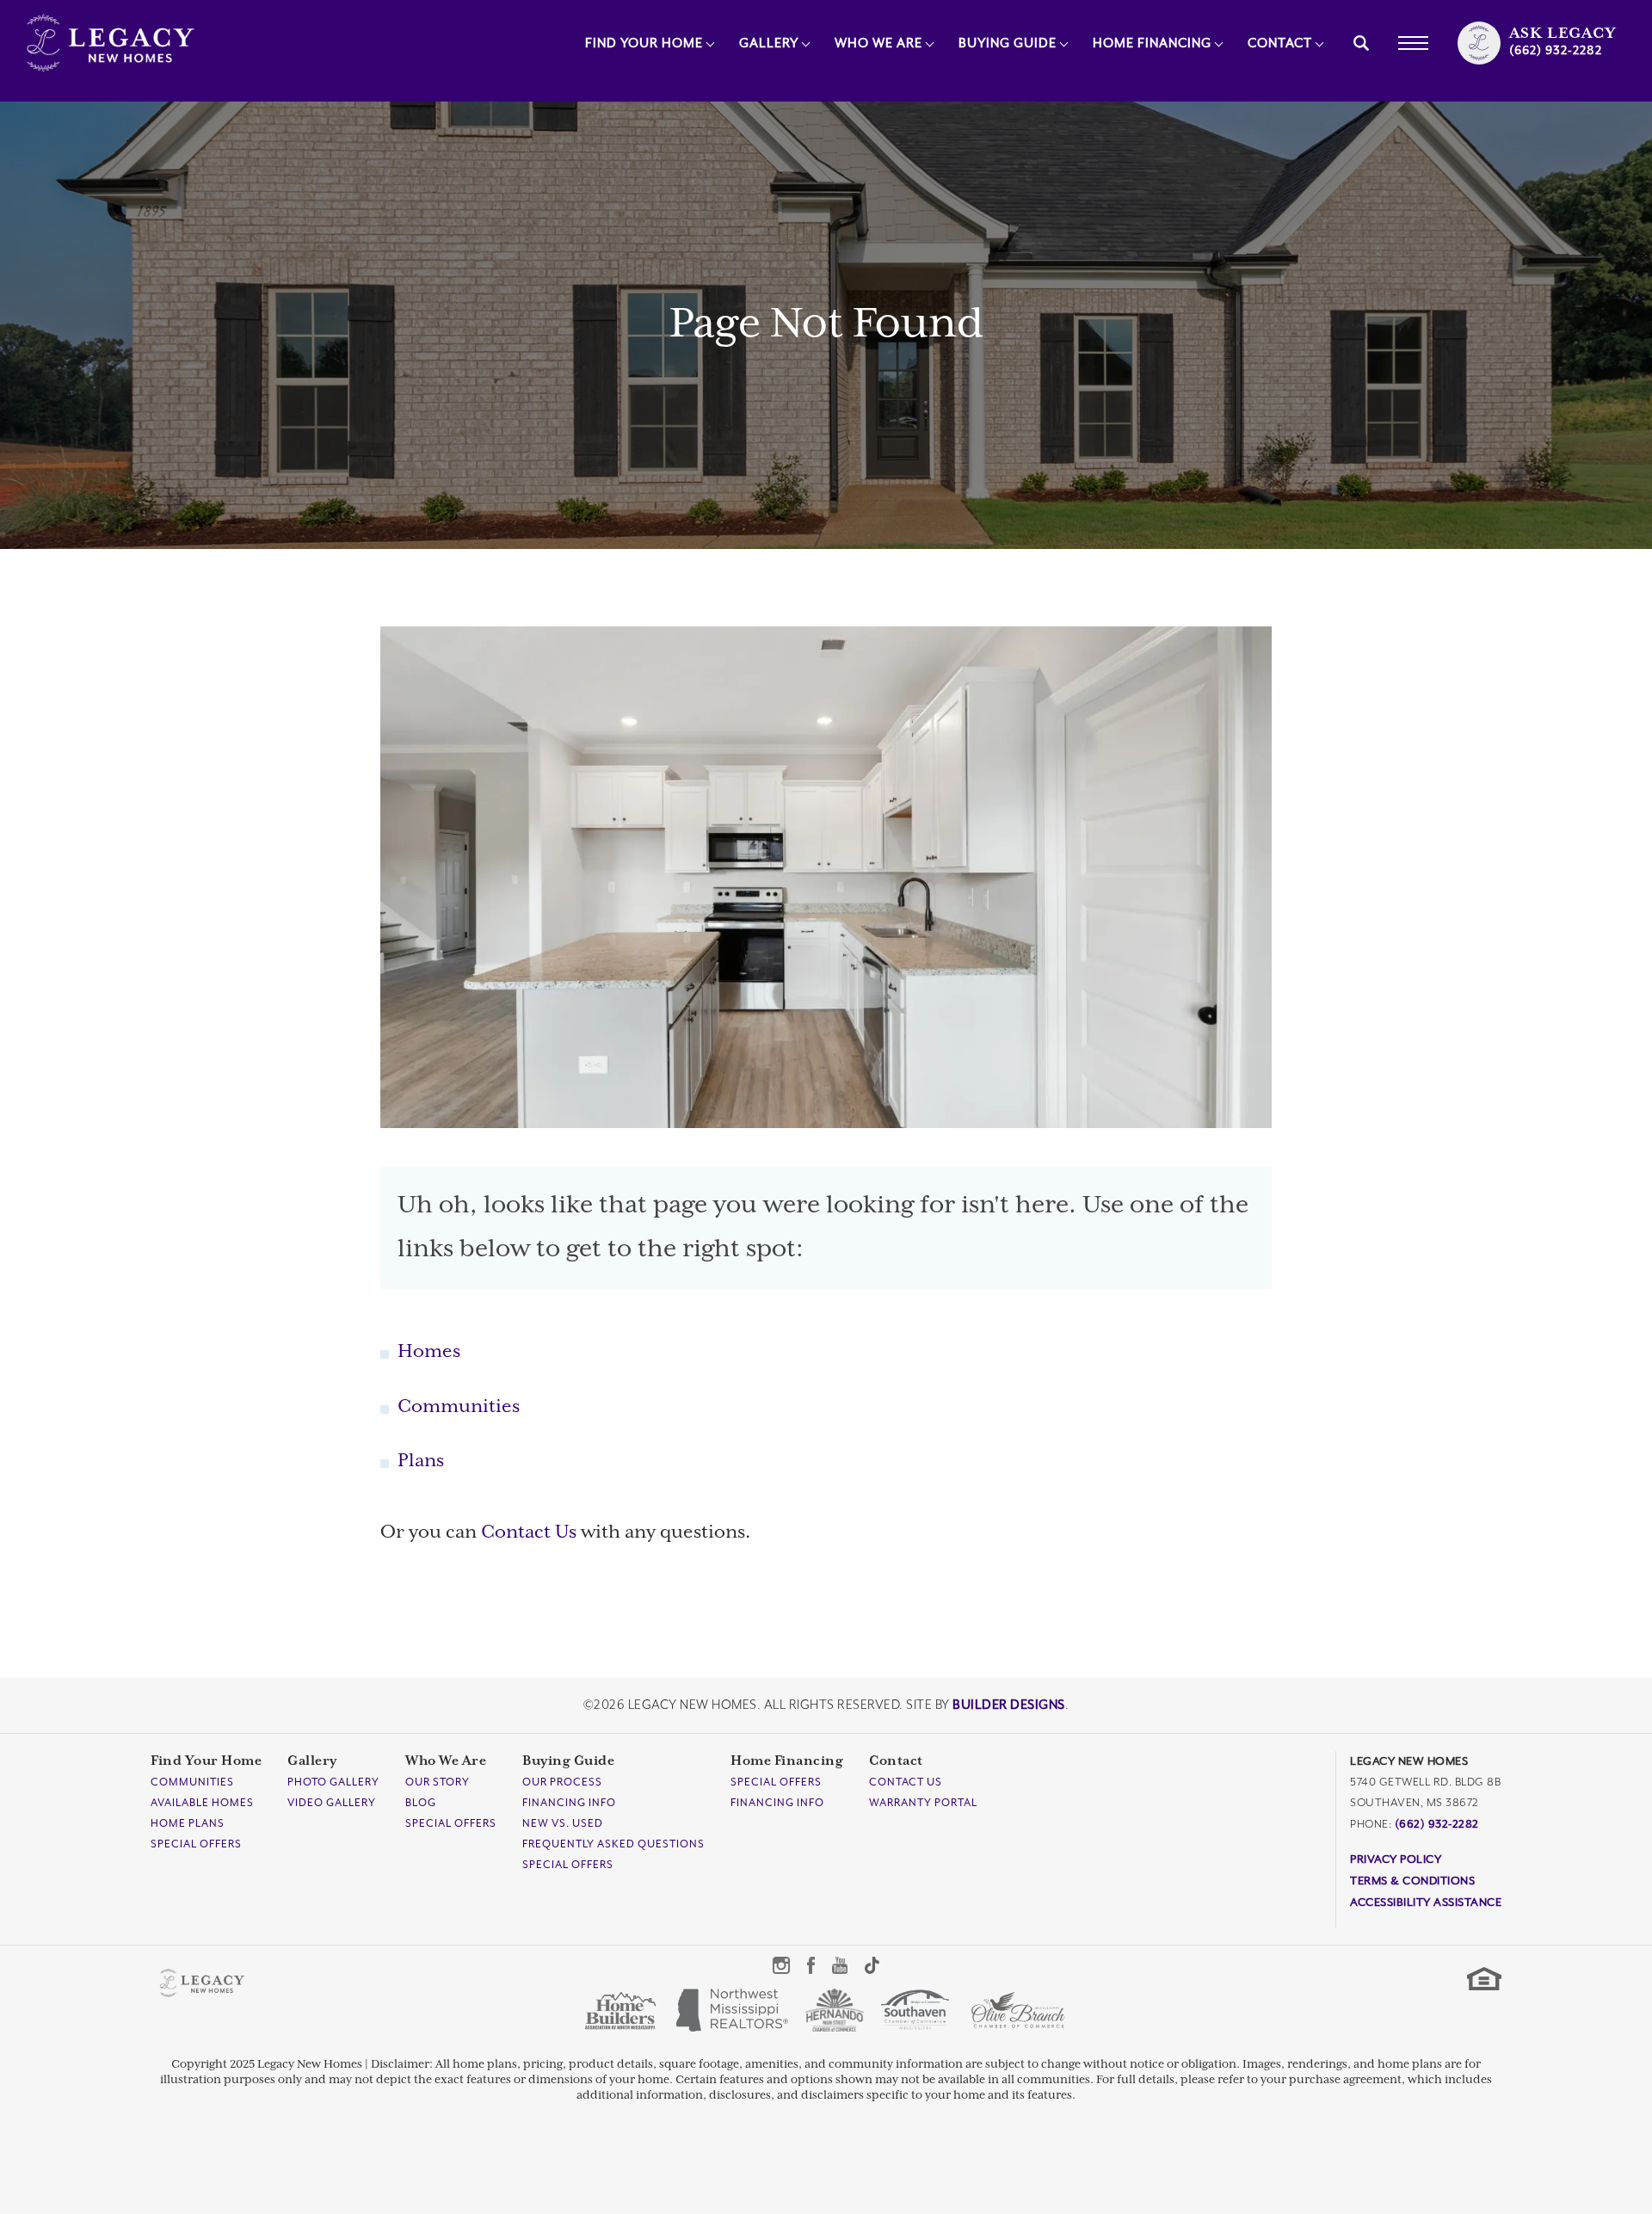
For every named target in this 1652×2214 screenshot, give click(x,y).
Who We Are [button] (878, 43)
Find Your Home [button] (644, 43)
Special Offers (196, 1844)
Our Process (562, 1782)
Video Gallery (332, 1803)
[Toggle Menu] (1413, 43)
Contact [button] (1280, 43)
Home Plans (188, 1823)
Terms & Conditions (1412, 1881)
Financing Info (569, 1803)
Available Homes (202, 1803)
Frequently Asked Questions (613, 1844)
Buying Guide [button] (1008, 43)
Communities (459, 1407)
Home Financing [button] (1152, 43)
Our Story (438, 1782)
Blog (421, 1803)
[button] (1361, 43)
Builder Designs (1009, 1705)
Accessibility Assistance (1426, 1902)
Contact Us (529, 1533)
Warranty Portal (923, 1803)
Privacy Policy (1396, 1859)
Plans (421, 1461)
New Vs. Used (563, 1823)
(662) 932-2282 (1437, 1824)
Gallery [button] (769, 43)
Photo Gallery (333, 1782)
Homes (429, 1352)
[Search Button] (1361, 43)
